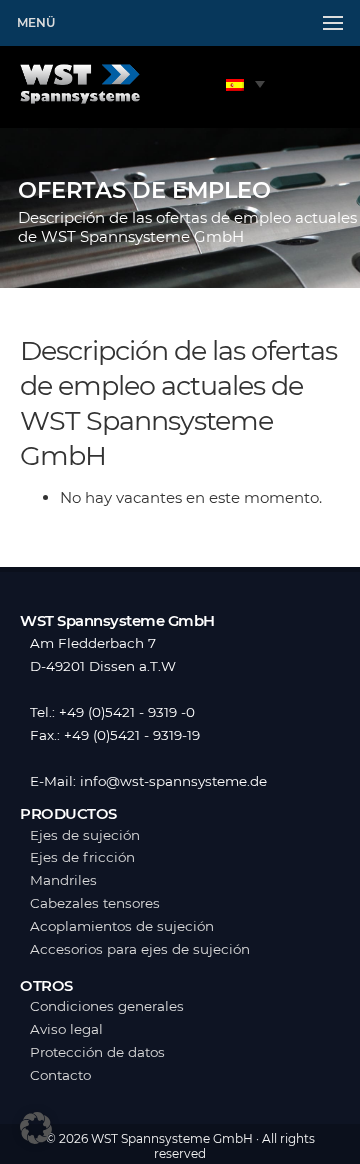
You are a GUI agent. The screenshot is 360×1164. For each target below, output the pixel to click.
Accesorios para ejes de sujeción (140, 949)
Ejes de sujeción (85, 835)
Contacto (60, 1075)
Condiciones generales (107, 1006)
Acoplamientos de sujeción (122, 926)
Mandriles (63, 880)
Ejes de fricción (82, 857)
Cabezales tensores (95, 903)
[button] (36, 1128)
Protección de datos (97, 1052)
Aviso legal (66, 1029)
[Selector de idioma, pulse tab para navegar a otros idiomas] (245, 83)
